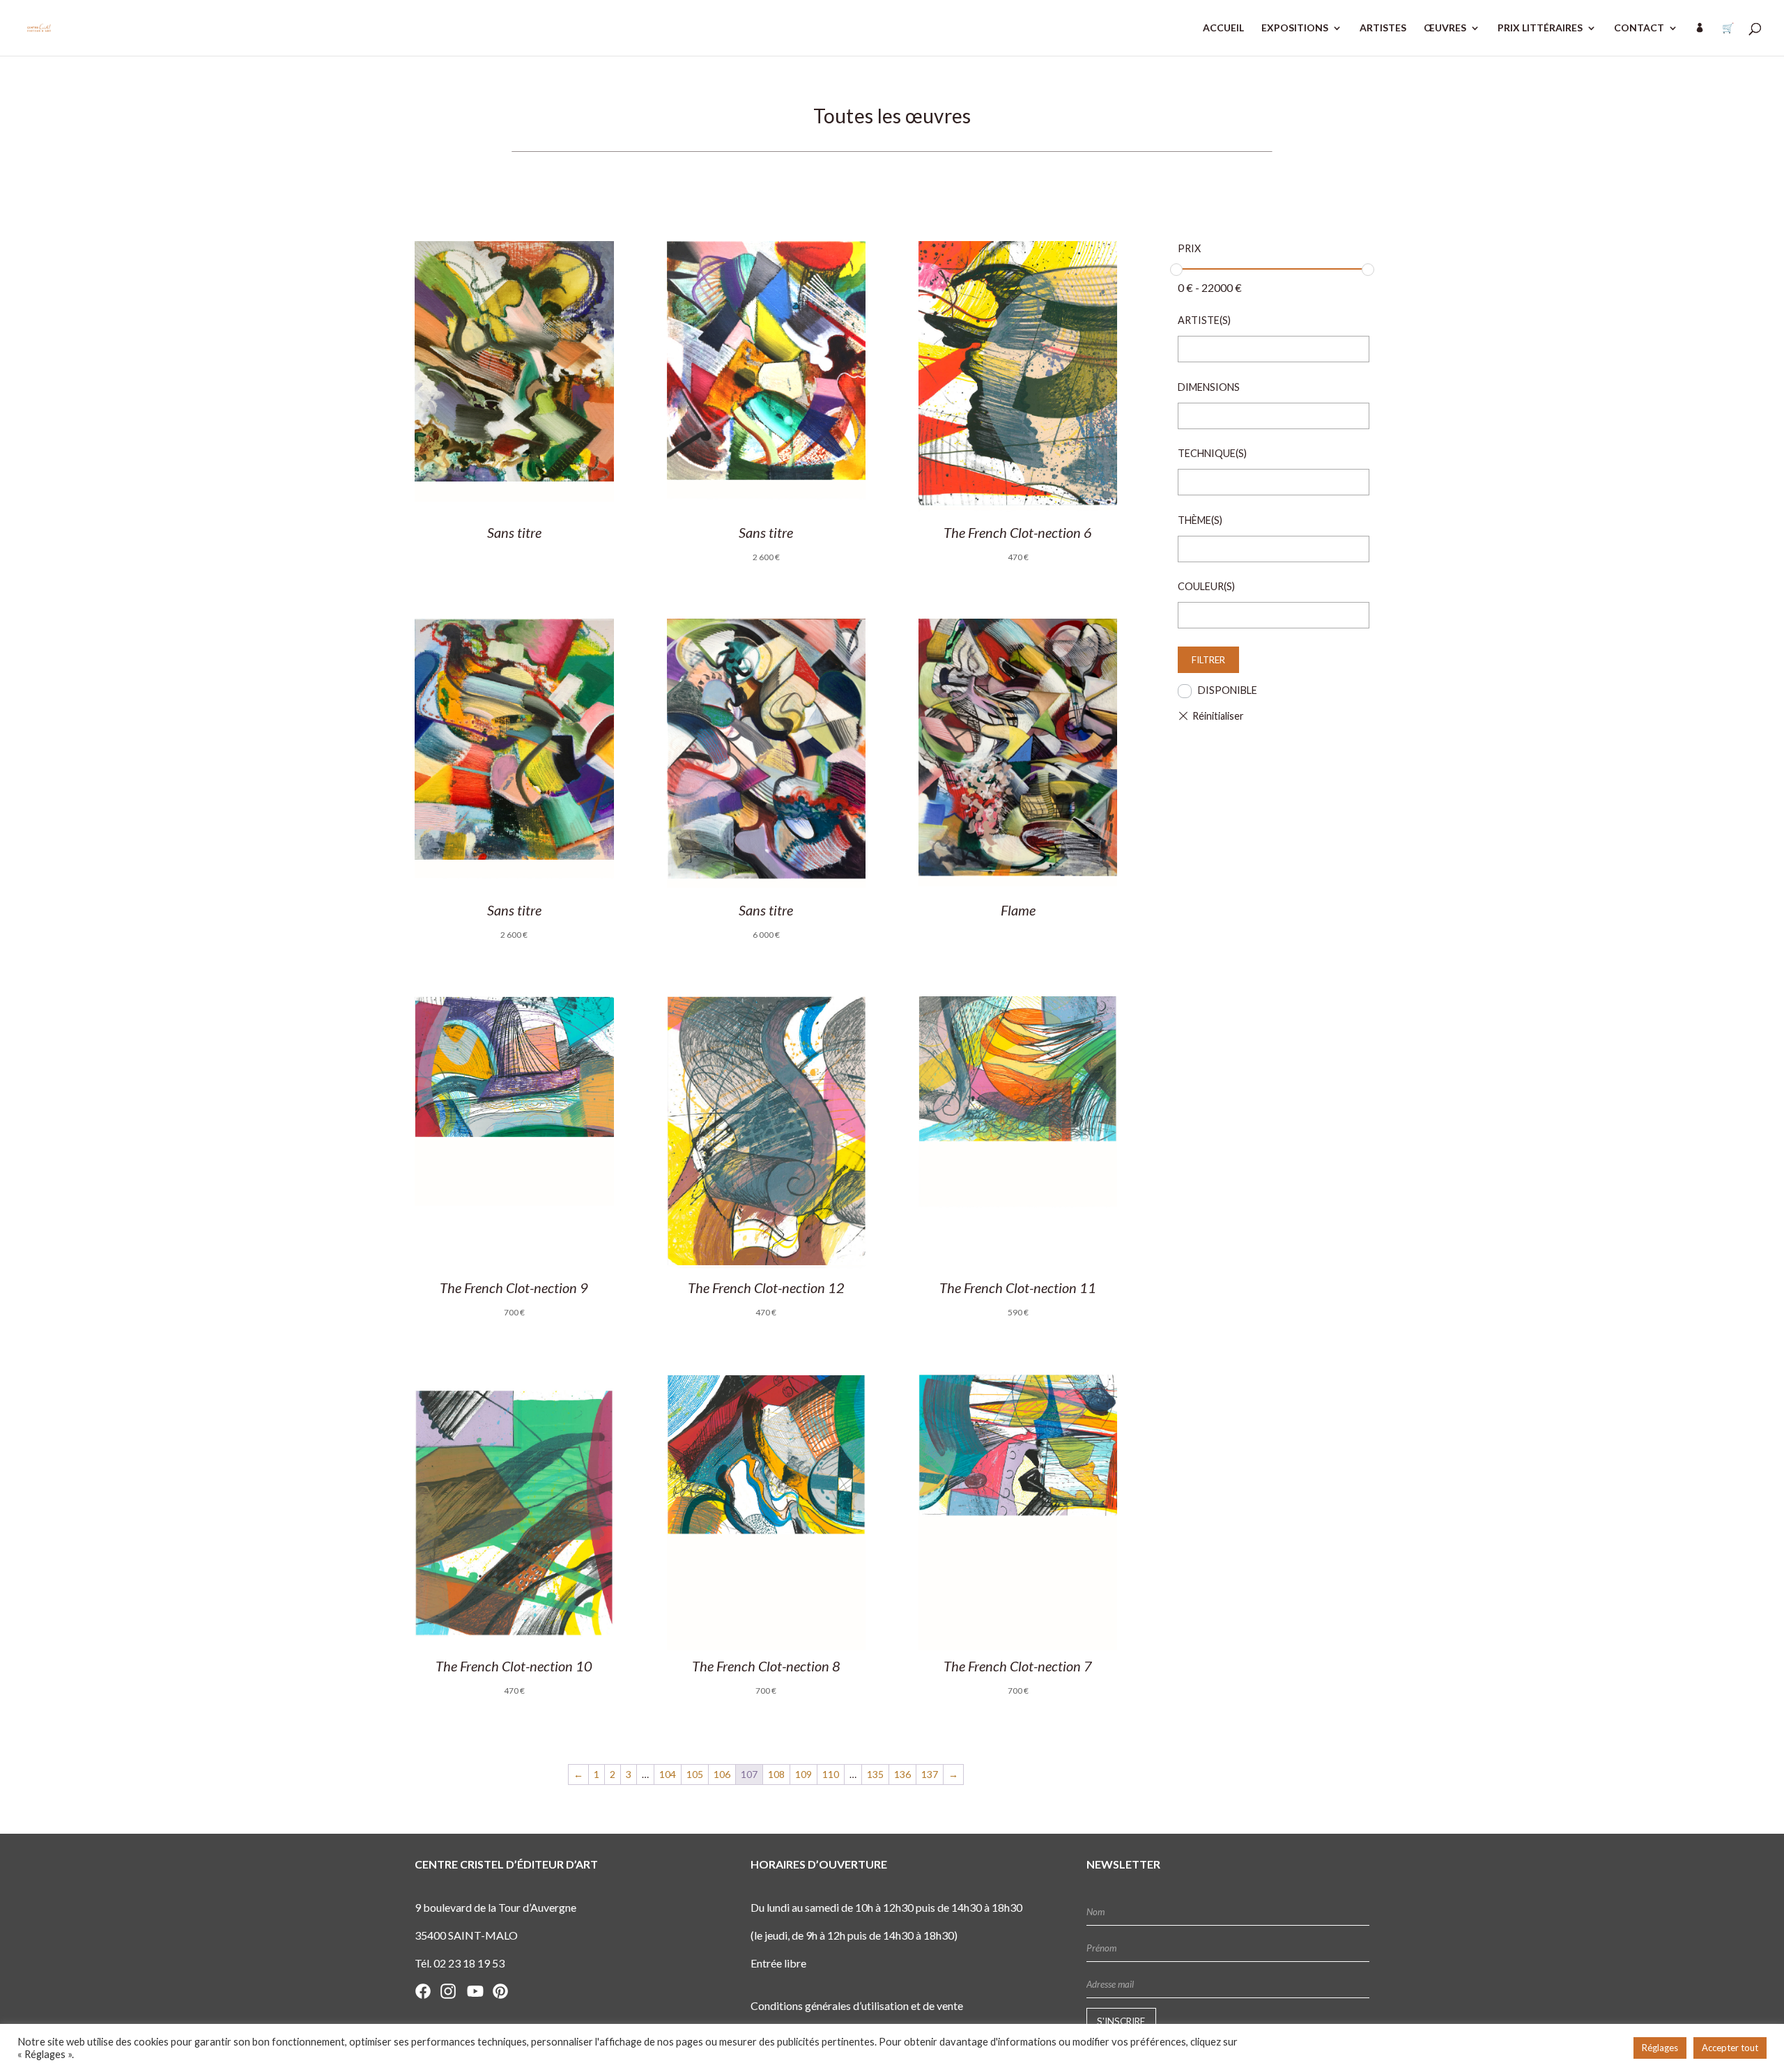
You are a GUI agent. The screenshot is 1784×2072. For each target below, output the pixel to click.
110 (831, 1774)
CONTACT (1639, 28)
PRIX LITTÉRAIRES (1540, 28)
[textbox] (1187, 350)
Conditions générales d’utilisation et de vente (857, 2005)
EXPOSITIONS (1295, 28)
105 (695, 1774)
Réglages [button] (1660, 2048)
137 (930, 1774)
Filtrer (1208, 660)
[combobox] (1274, 349)
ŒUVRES (1445, 28)
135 (875, 1774)
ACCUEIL (1223, 28)
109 (803, 1774)
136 (902, 1774)
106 (722, 1774)
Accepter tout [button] (1730, 2048)
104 (668, 1774)
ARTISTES (1383, 28)
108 (776, 1774)
